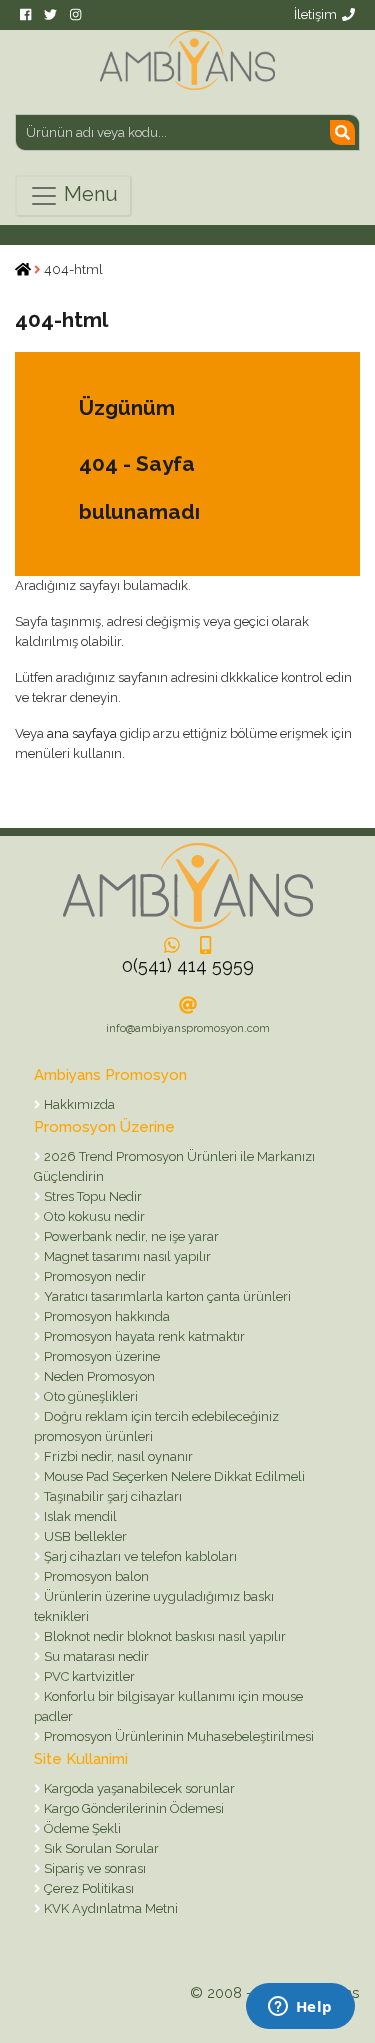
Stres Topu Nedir (91, 1196)
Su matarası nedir (95, 1656)
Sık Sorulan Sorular (100, 1848)
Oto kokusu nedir (93, 1216)
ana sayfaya (82, 733)
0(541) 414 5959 (188, 965)
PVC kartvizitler (88, 1676)
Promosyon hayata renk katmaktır (143, 1336)
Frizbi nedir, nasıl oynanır (117, 1456)
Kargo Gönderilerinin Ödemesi (132, 1808)
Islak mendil (79, 1516)
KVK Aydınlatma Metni (109, 1908)
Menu (88, 194)
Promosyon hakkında (105, 1316)
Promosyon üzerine (100, 1356)
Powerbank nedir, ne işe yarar (130, 1236)
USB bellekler (84, 1536)
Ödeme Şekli (81, 1828)
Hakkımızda (78, 1104)
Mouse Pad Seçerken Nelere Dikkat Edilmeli (173, 1476)
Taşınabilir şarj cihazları (111, 1496)
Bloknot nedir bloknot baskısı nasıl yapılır (163, 1636)
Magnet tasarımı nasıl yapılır (126, 1256)
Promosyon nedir (93, 1276)
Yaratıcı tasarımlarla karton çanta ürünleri (166, 1296)
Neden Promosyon (98, 1376)
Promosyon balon (95, 1576)
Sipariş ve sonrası (93, 1868)
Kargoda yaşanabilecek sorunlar (138, 1788)
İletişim (315, 14)
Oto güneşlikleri (89, 1396)
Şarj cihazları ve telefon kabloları (139, 1556)
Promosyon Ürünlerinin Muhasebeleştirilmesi (177, 1736)
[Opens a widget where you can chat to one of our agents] (300, 2008)
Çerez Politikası (87, 1888)
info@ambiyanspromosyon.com (188, 1028)
